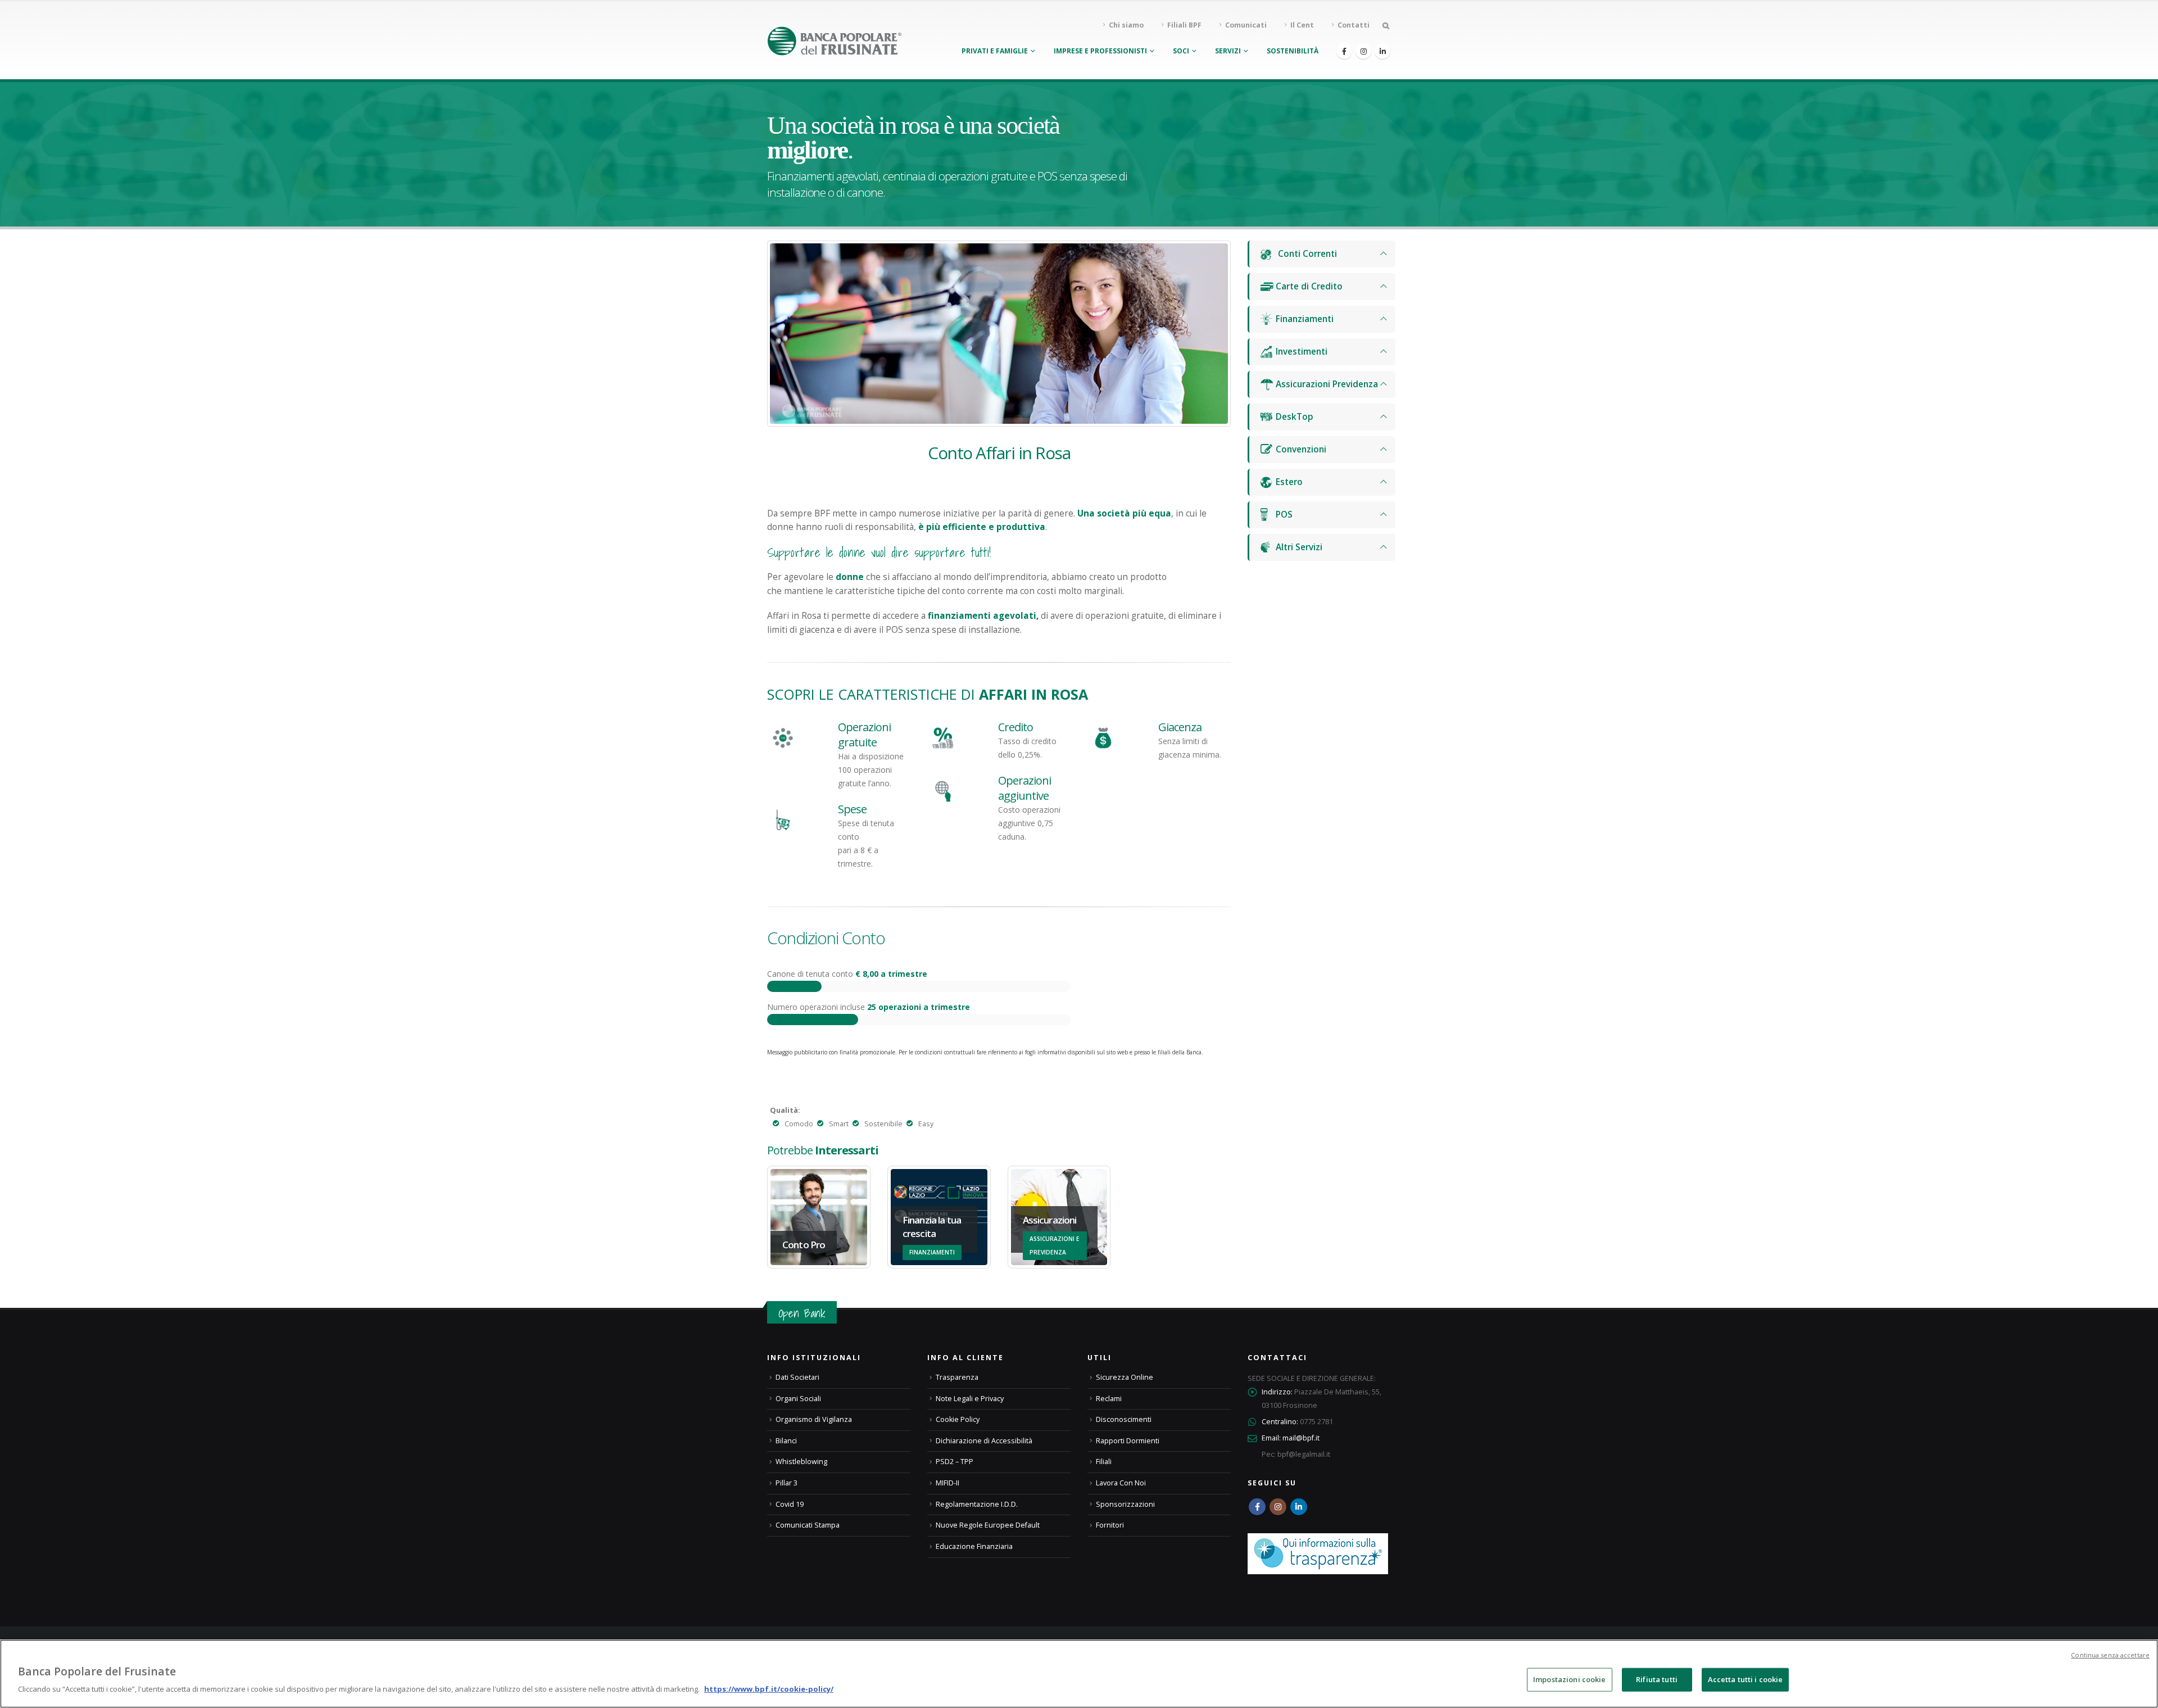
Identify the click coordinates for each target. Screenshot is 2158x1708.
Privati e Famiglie (995, 51)
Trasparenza (957, 1377)
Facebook (1257, 1507)
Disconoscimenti (1124, 1419)
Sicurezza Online (1125, 1377)
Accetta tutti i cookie (1746, 1679)
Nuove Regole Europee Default (988, 1525)
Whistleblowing (801, 1462)
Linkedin (1299, 1507)
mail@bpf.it (1301, 1438)
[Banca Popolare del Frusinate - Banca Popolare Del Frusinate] (835, 41)
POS (1283, 515)
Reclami (1109, 1399)
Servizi (1228, 51)
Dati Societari (797, 1377)
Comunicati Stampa (808, 1525)
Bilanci (786, 1441)
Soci (1181, 51)
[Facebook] (1344, 51)
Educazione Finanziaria (974, 1546)
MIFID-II (947, 1483)
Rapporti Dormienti (1128, 1441)
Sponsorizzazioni (1125, 1504)
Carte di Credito (1308, 286)
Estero (1288, 482)
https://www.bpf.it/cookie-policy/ (769, 1689)
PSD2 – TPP (955, 1462)
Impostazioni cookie (1569, 1679)
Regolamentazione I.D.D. (977, 1504)
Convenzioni (1300, 449)
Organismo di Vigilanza (814, 1419)
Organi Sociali (798, 1399)
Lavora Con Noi (1121, 1483)
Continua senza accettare (2110, 1655)
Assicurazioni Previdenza (1326, 384)
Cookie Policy (958, 1419)
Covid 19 (790, 1504)
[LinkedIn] (1382, 51)
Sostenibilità (1293, 51)
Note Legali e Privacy (970, 1399)
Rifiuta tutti (1657, 1679)
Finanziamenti (1304, 319)
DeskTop (1293, 417)
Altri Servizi (1298, 547)
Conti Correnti (1305, 254)
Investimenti (1300, 352)
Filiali (1104, 1462)
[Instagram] (1363, 51)
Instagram (1278, 1507)
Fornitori (1110, 1525)
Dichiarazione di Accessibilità (984, 1441)
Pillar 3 (786, 1483)
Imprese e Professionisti (1100, 51)
